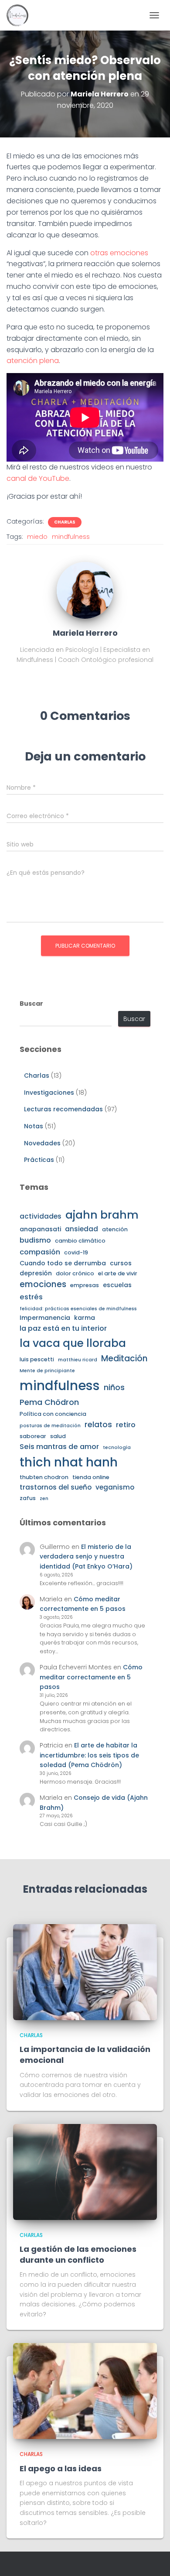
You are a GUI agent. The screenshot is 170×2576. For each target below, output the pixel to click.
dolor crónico (75, 1273)
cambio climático (80, 1241)
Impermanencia (45, 1318)
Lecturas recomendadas (63, 1109)
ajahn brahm (102, 1215)
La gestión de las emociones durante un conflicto (78, 2254)
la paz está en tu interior (63, 1328)
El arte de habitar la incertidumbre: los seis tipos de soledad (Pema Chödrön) (89, 1755)
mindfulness (71, 537)
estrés (31, 1297)
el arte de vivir (118, 1273)
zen (44, 1499)
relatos (98, 1425)
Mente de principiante (47, 1371)
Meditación (124, 1358)
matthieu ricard (78, 1360)
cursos (121, 1263)
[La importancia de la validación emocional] (85, 1972)
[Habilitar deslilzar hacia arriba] (153, 2559)
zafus (28, 1498)
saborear (33, 1436)
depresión (36, 1273)
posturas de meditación (50, 1426)
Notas (34, 1126)
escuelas (117, 1285)
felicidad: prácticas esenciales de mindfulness (78, 1309)
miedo (37, 537)
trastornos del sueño (56, 1487)
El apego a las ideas (61, 2468)
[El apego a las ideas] (85, 2391)
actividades (41, 1216)
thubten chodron (44, 1477)
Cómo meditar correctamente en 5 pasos (91, 1677)
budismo (35, 1240)
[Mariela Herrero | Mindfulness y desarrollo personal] (21, 15)
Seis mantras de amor (59, 1447)
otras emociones (119, 253)
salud (58, 1436)
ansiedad (82, 1229)
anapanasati (40, 1229)
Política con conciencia (53, 1414)
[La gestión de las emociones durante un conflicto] (85, 2171)
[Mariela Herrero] (85, 590)
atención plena (33, 361)
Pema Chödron (49, 1402)
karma (85, 1318)
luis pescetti (37, 1359)
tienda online (91, 1477)
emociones (43, 1284)
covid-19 (76, 1252)
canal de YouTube (38, 478)
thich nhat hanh (69, 1462)
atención (115, 1229)
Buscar (31, 1004)
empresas (85, 1285)
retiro (126, 1425)
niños (114, 1387)
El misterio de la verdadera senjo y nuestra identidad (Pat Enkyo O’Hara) (86, 1557)
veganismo (115, 1487)
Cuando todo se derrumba (63, 1263)
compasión (40, 1252)
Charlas (65, 522)
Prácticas (39, 1160)
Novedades (42, 1143)
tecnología (117, 1447)
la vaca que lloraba (73, 1343)
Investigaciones (49, 1093)
